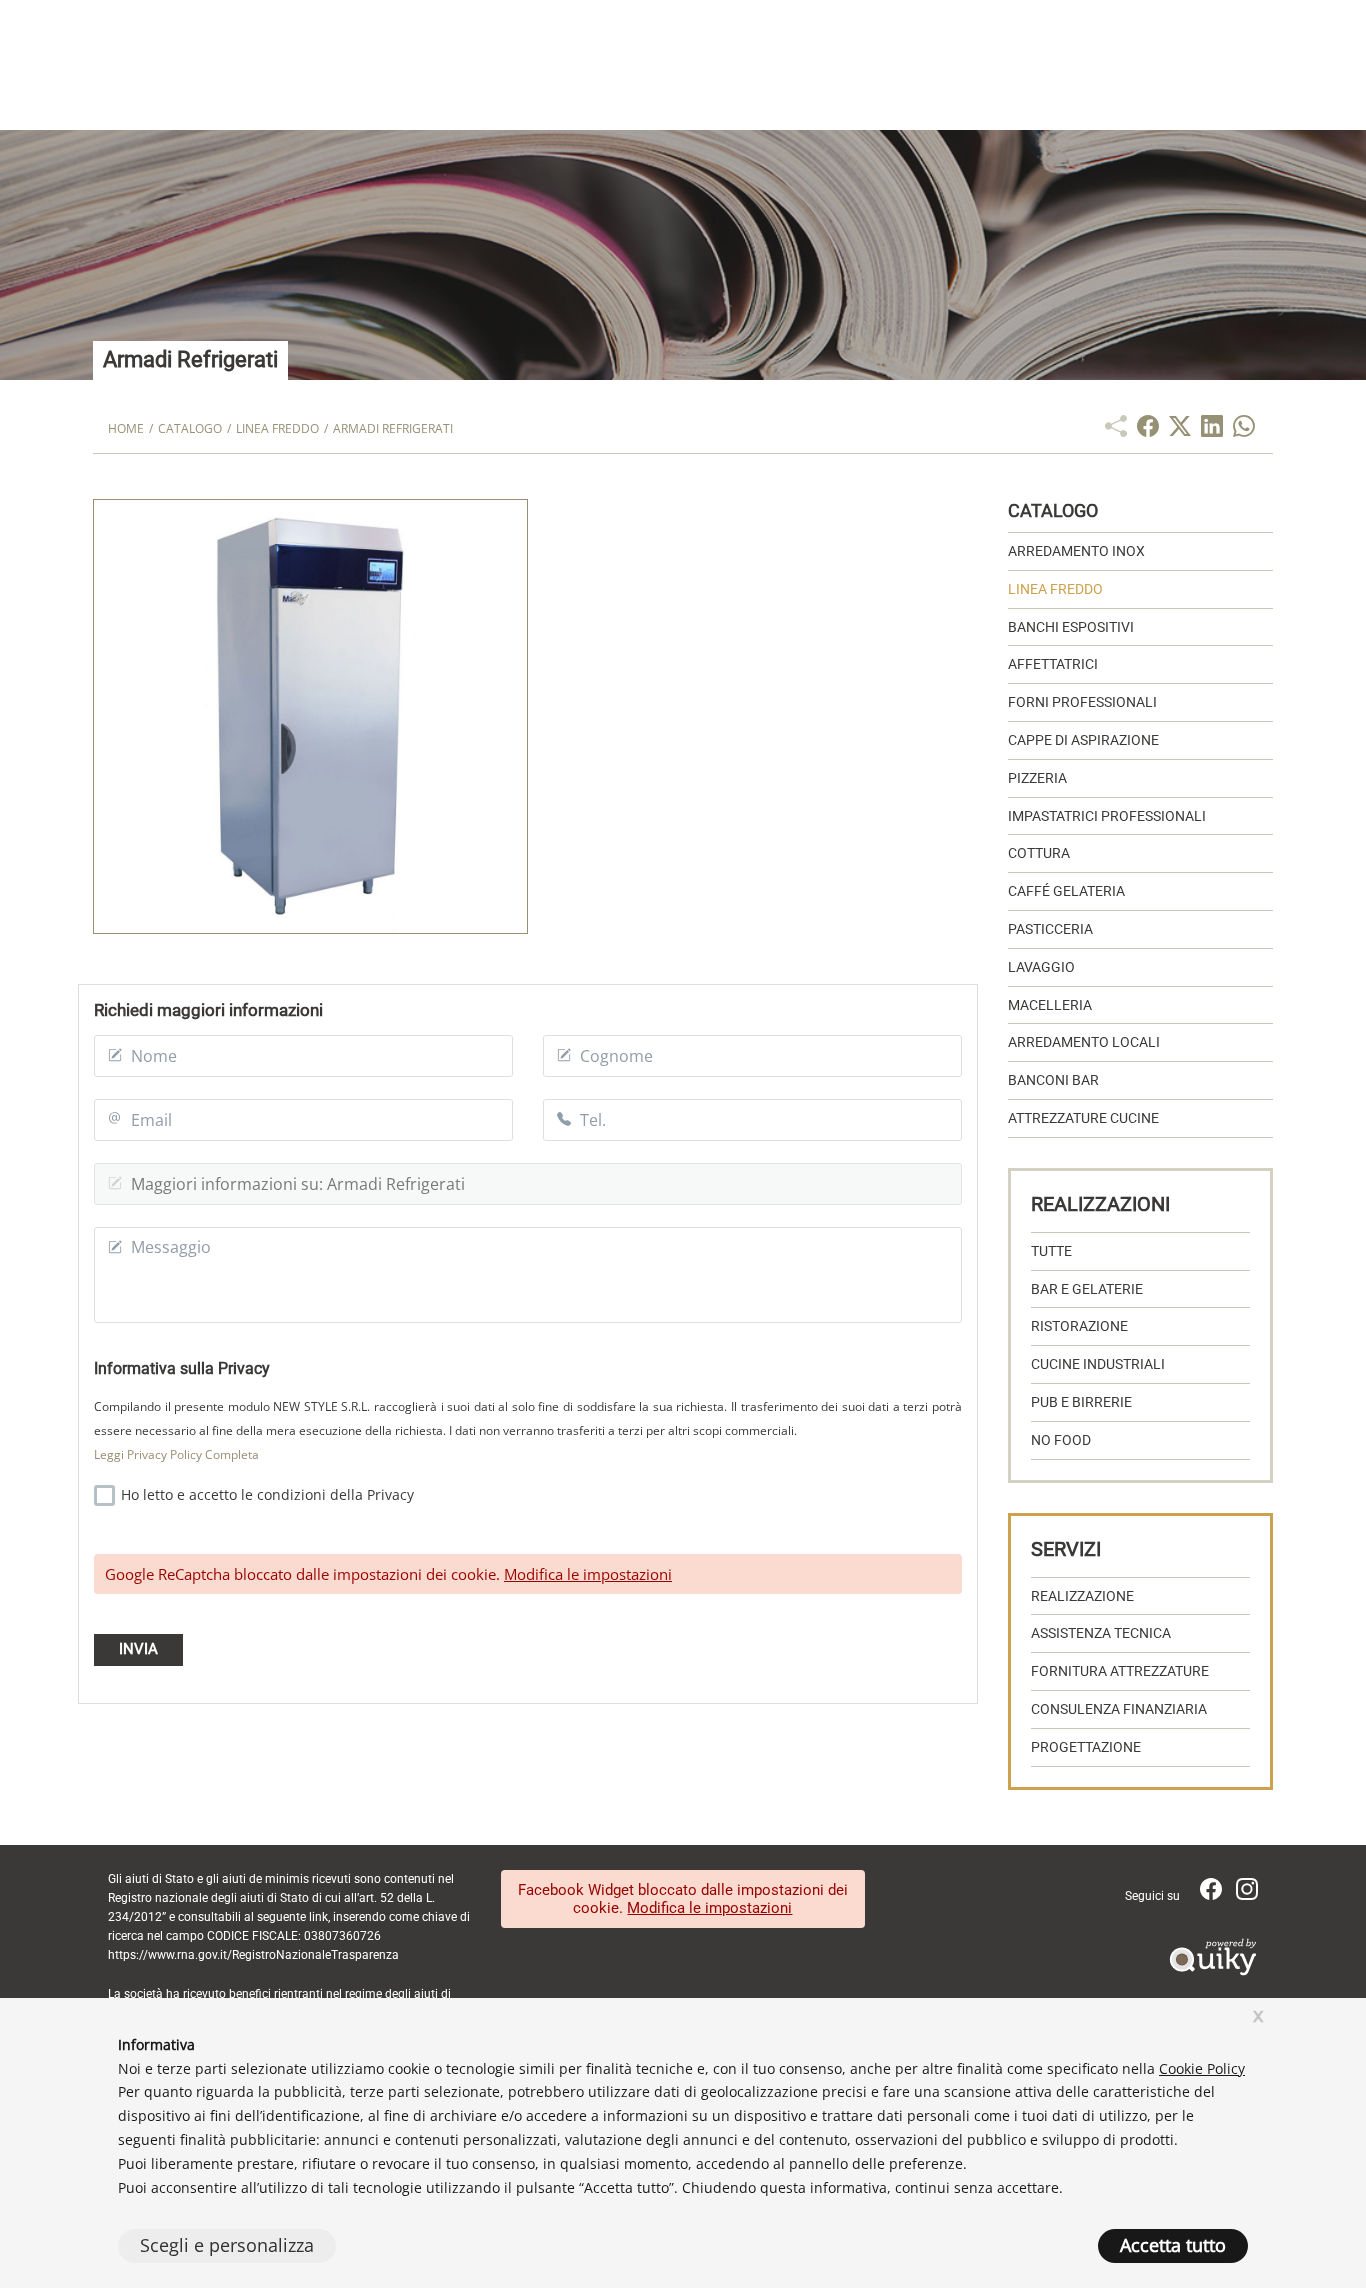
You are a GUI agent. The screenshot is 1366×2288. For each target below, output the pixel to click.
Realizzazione (1082, 1596)
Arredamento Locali (1084, 1042)
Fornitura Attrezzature (1120, 1671)
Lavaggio (1041, 967)
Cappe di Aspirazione (1083, 740)
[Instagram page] (1247, 1895)
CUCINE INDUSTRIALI (1098, 1364)
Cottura (1039, 853)
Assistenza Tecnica (1101, 1633)
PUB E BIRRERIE (1081, 1402)
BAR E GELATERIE (1087, 1289)
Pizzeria (1037, 778)
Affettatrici (1053, 664)
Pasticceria (1050, 929)
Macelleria (1050, 1005)
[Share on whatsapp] (1244, 431)
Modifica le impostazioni (588, 1574)
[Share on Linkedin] (1212, 431)
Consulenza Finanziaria (1119, 1709)
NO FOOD (1061, 1440)
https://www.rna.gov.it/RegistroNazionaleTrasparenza (253, 1955)
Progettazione (1086, 1747)
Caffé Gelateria (1066, 891)
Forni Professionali (1082, 702)
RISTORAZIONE (1079, 1326)
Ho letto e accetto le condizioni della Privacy (265, 1494)
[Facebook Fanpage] (1213, 1895)
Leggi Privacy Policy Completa (176, 1454)
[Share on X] (1180, 431)
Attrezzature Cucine (1083, 1118)
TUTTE (1051, 1251)
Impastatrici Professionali (1107, 816)
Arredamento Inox (1076, 551)
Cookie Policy (1202, 2068)
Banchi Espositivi (1071, 627)
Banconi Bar (1053, 1080)
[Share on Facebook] (1148, 431)
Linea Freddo (1055, 589)
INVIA (138, 1649)
